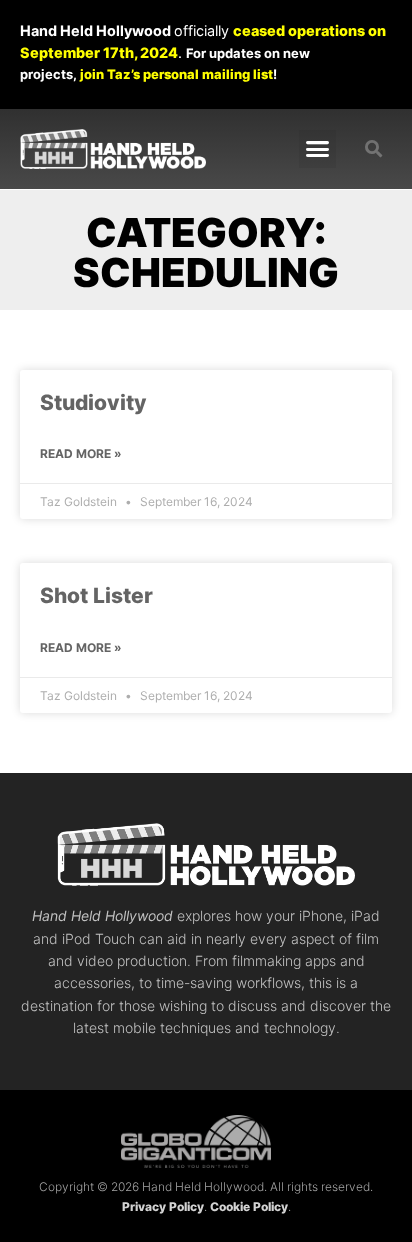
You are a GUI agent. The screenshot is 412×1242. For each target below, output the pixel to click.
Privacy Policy (163, 1206)
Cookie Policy (249, 1206)
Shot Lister (96, 595)
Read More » (81, 453)
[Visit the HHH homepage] (206, 854)
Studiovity (93, 402)
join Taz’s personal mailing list (176, 74)
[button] (318, 149)
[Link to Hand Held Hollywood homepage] (113, 148)
